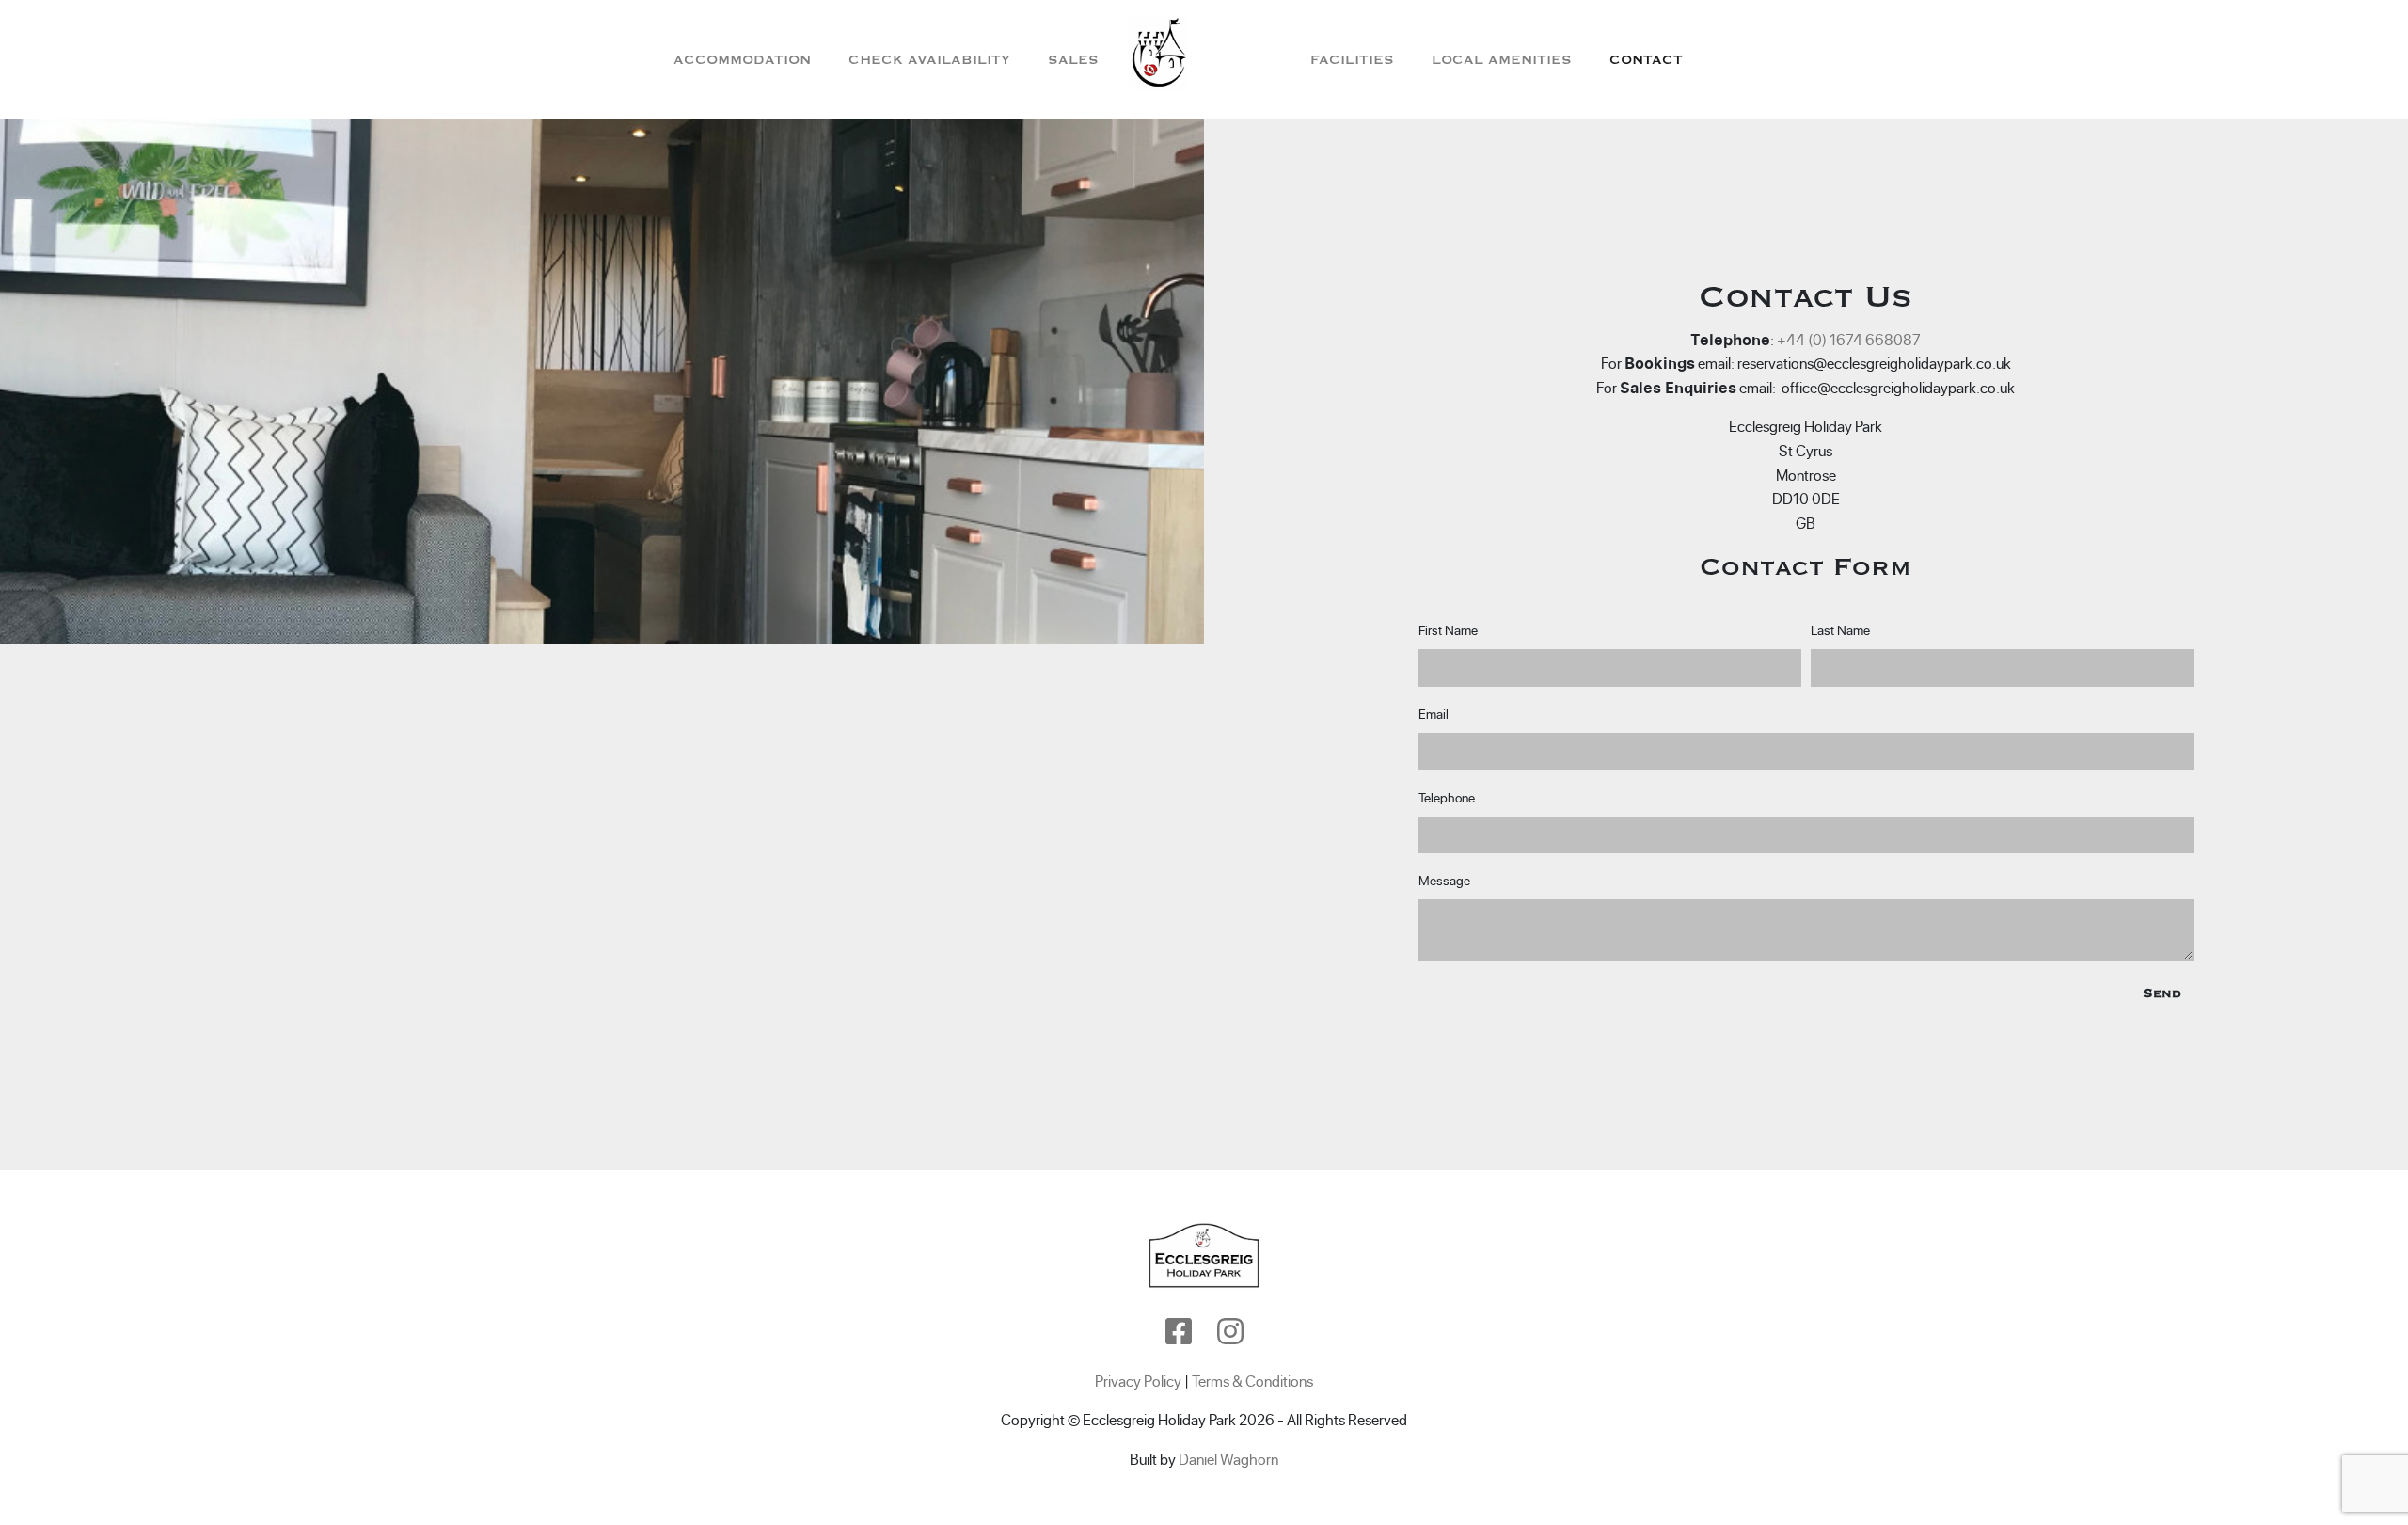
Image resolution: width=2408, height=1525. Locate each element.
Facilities (1352, 60)
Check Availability (929, 60)
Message (1444, 881)
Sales (1073, 60)
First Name (1448, 630)
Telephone (1447, 798)
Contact (1646, 60)
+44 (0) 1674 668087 (1849, 340)
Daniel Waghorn (1228, 1459)
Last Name (1840, 630)
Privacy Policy (1138, 1381)
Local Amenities (1502, 60)
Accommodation (742, 60)
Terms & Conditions (1252, 1381)
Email (1434, 714)
